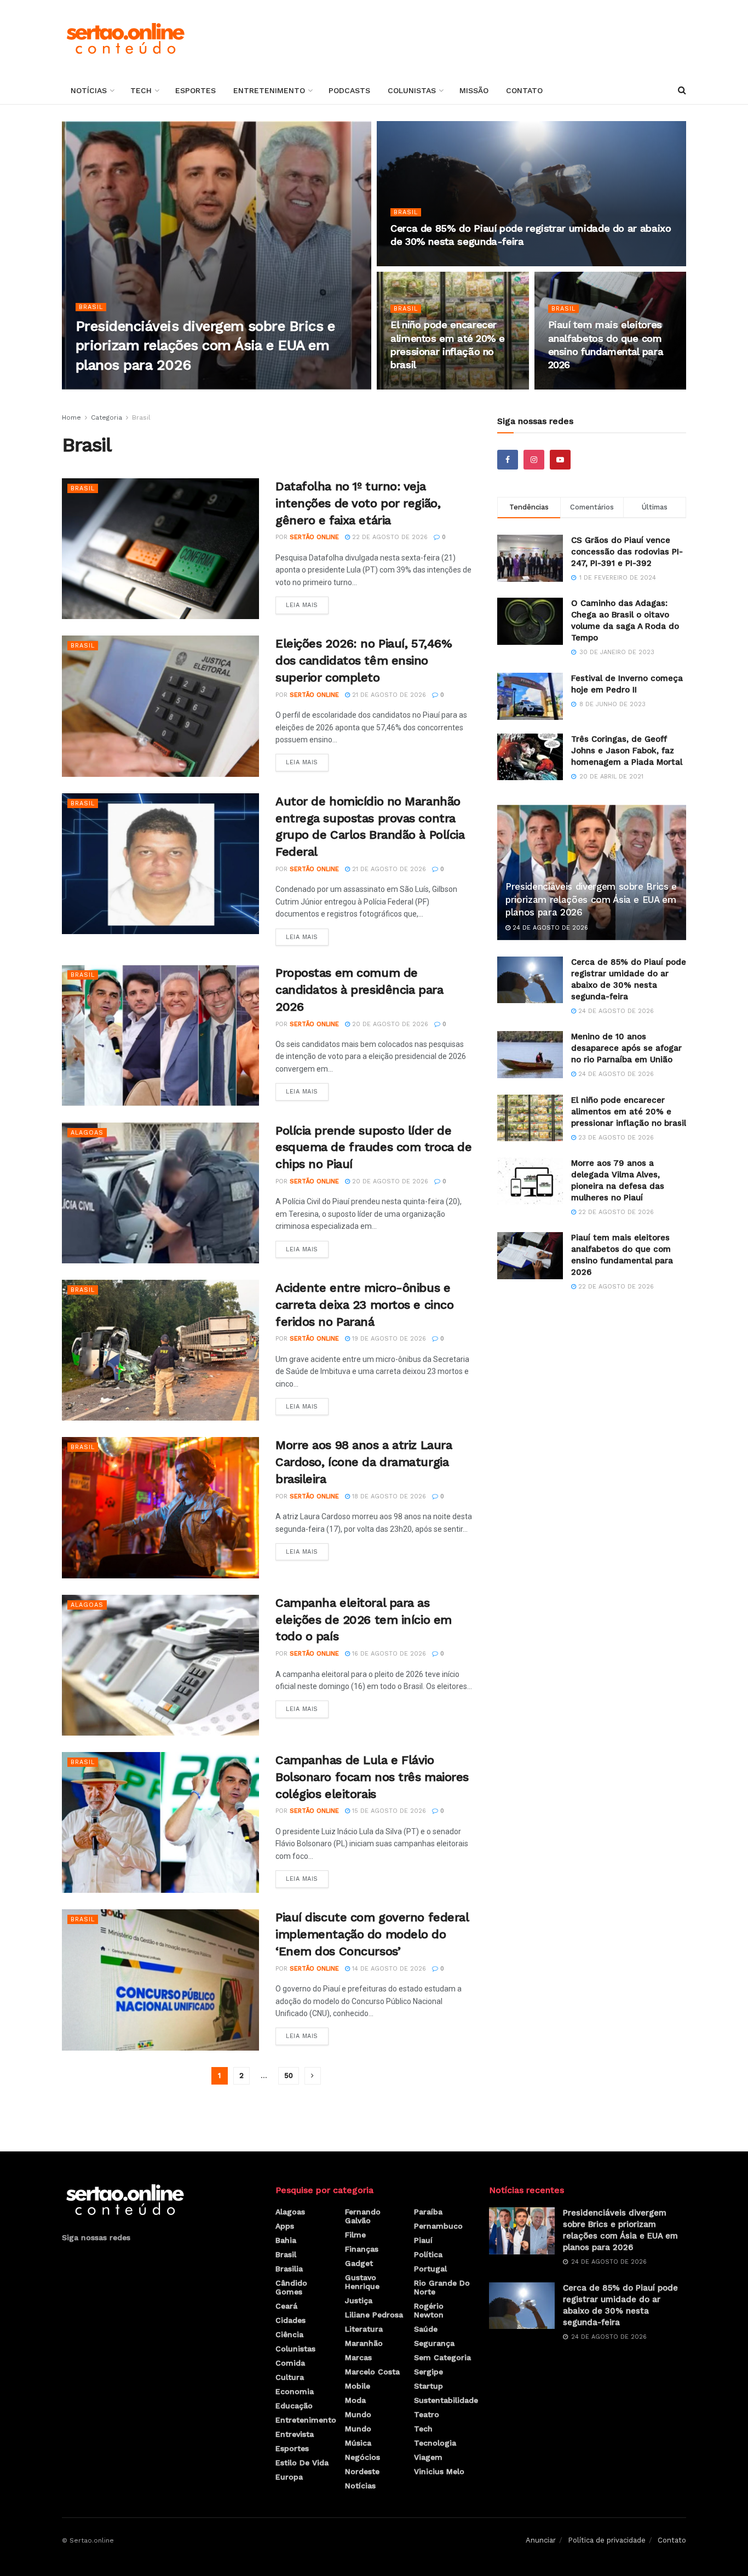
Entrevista (295, 2434)
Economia (295, 2391)
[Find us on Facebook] (508, 460)
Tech (141, 90)
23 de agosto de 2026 (434, 386)
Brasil (91, 307)
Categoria (107, 417)
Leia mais (307, 603)
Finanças (362, 2249)
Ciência (289, 2334)
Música (358, 2443)
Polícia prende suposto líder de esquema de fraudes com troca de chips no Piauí (373, 1147)
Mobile (358, 2386)
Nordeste (362, 2471)
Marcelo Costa (372, 2372)
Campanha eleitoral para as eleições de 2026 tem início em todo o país (364, 1620)
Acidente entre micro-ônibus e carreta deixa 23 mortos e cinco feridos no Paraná (364, 1305)
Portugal (430, 2269)
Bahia (286, 2240)
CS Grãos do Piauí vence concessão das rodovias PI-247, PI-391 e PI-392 (627, 552)
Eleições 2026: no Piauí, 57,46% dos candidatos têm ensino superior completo (364, 660)
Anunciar (541, 2540)
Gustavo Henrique (362, 2282)
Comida (290, 2363)
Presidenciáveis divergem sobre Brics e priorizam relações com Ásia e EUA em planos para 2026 (205, 345)
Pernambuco (438, 2226)
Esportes (195, 90)
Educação (294, 2406)
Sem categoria (442, 2357)
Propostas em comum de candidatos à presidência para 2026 (359, 990)
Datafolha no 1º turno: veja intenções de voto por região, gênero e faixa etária (358, 503)
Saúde (426, 2329)
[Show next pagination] (313, 2076)
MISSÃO (474, 90)
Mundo (358, 2414)
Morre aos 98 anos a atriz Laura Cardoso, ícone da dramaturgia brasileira (364, 1462)
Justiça (359, 2300)
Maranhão (364, 2343)
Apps (285, 2226)
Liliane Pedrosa (374, 2315)
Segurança (434, 2343)
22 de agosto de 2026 (592, 386)
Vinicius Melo (439, 2471)
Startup (428, 2386)
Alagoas (87, 1133)
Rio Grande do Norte (442, 2287)
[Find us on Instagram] (534, 460)
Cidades (290, 2320)
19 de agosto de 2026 (388, 1339)
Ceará (286, 2306)
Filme (355, 2235)
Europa (289, 2477)
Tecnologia (435, 2443)
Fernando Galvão (363, 2216)
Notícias (89, 90)
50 (289, 2076)
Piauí (423, 2240)
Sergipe (428, 2372)
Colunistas (412, 90)
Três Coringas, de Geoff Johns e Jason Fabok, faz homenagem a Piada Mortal (627, 751)
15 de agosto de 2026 (388, 1811)
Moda (355, 2400)
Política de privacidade (607, 2540)
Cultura (290, 2377)
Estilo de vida (302, 2463)
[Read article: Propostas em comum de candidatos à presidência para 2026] (160, 1035)
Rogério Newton (429, 2310)
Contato (524, 90)
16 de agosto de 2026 (388, 1654)
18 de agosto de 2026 (388, 1496)
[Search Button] (682, 90)
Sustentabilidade (446, 2400)
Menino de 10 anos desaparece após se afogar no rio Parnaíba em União (626, 1048)
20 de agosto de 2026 (389, 1024)
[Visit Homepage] (125, 38)
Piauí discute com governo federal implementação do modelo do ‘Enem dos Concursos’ (372, 1934)
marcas (358, 2357)
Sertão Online (114, 386)
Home (71, 417)
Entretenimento (269, 90)
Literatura (364, 2329)
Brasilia (289, 2269)
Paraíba (428, 2212)
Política (428, 2254)
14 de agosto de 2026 (388, 1969)
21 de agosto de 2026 (388, 695)
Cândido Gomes (291, 2287)
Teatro (427, 2414)
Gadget (359, 2263)
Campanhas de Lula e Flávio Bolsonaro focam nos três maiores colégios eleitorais (372, 1777)
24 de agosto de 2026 (189, 386)
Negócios (363, 2457)
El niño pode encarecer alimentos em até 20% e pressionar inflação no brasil (629, 1112)
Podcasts (349, 90)
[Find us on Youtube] (560, 460)
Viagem (428, 2457)
